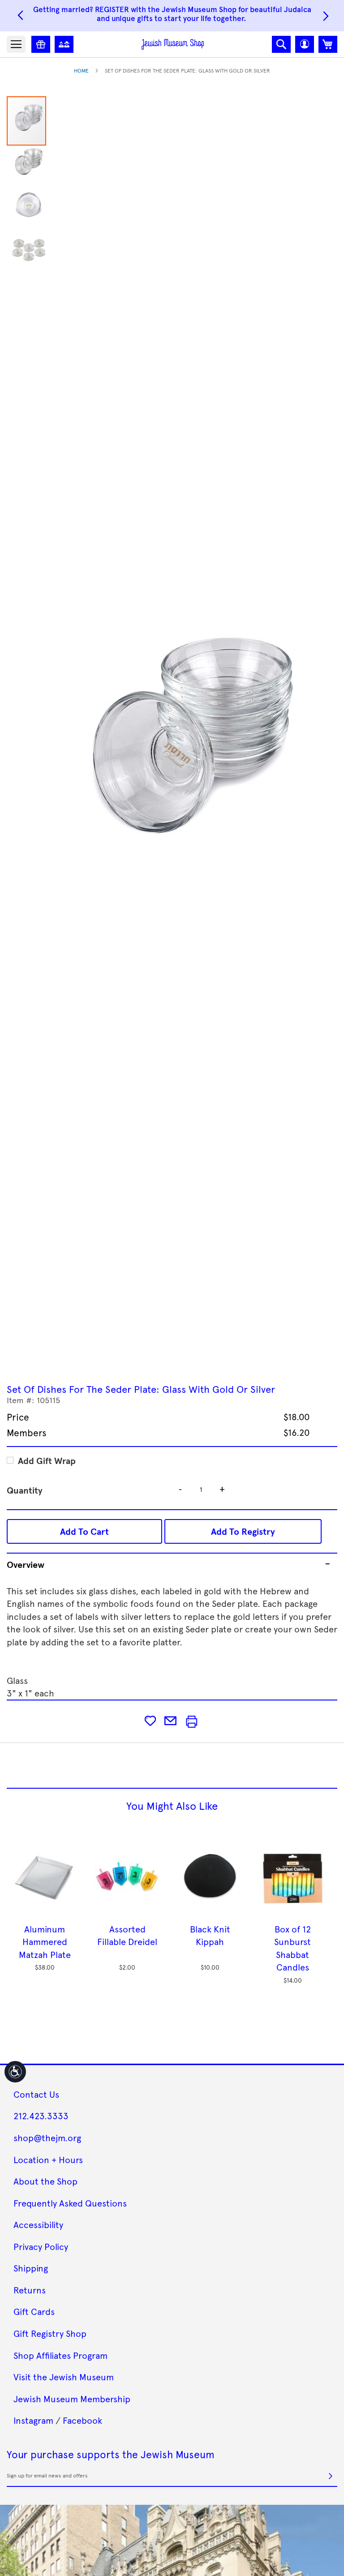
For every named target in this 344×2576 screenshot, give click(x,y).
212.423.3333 (41, 2116)
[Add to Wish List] (150, 1720)
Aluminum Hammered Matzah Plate (45, 1942)
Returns (30, 2290)
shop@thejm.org (47, 2138)
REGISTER (112, 9)
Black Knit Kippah (210, 1935)
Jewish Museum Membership (72, 2399)
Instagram (33, 2420)
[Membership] (64, 44)
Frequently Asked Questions (70, 2203)
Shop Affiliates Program (60, 2355)
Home (81, 70)
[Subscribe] (331, 2476)
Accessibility (38, 2224)
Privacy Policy (41, 2246)
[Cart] (328, 44)
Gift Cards (34, 2311)
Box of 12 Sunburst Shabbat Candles (292, 1948)
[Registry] (41, 44)
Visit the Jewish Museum (64, 2377)
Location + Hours (48, 2160)
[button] (305, 44)
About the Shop (45, 2181)
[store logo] (173, 44)
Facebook (82, 2420)
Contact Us (36, 2094)
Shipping (31, 2268)
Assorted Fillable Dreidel (127, 1935)
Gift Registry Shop (50, 2333)
